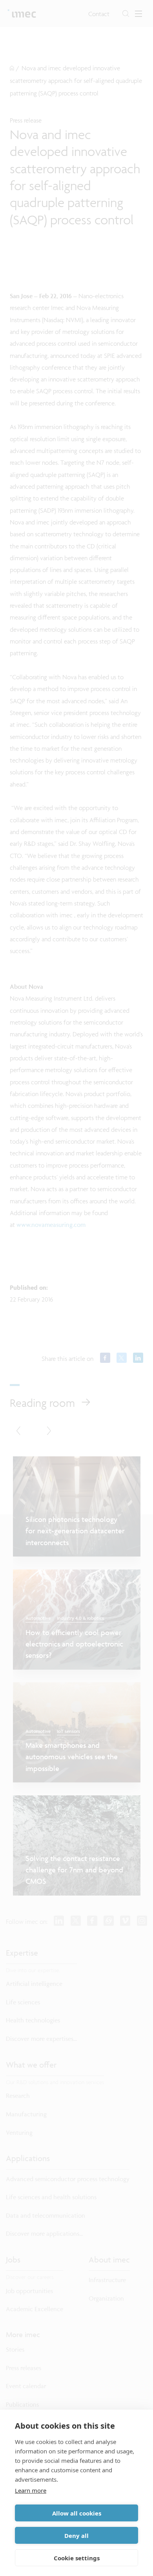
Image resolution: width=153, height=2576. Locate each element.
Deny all (76, 2536)
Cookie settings (77, 2558)
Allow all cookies (77, 2513)
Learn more (31, 2490)
